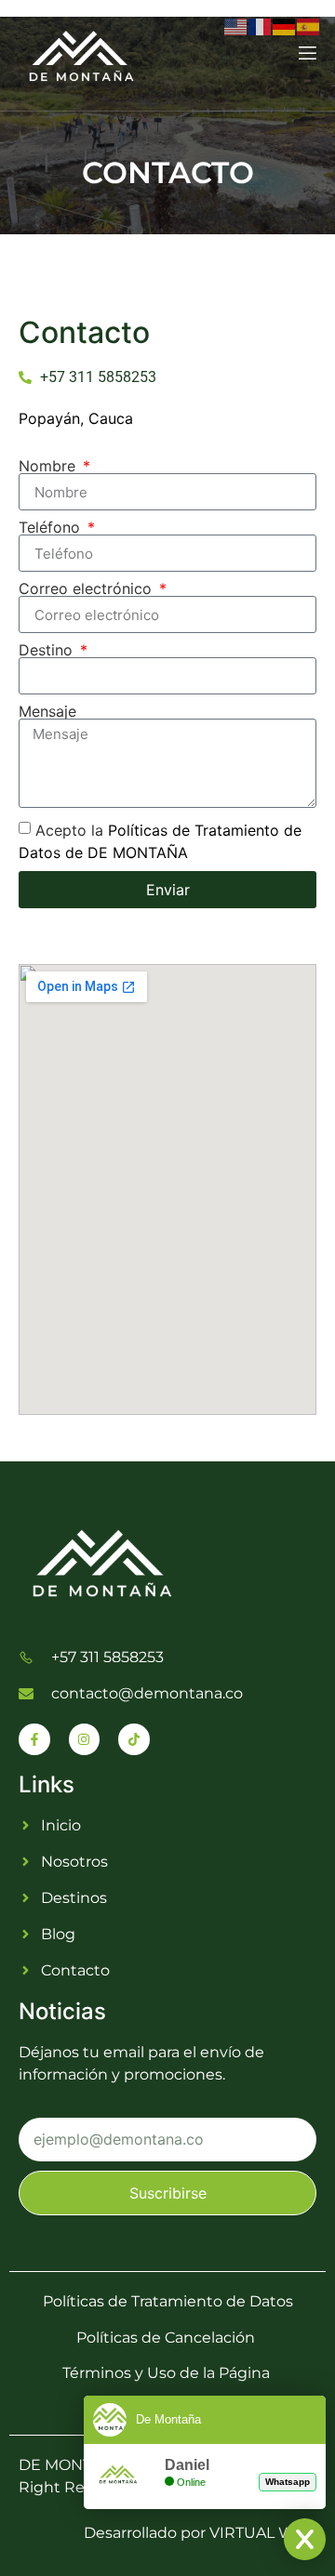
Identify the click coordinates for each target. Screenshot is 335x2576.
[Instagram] (85, 1739)
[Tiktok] (134, 1739)
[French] (261, 25)
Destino (48, 650)
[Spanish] (309, 25)
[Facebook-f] (34, 1739)
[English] (236, 25)
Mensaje (47, 711)
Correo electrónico (87, 588)
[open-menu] (306, 55)
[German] (285, 25)
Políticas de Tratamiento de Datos (168, 2301)
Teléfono (52, 527)
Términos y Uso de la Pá (150, 2373)
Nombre (49, 466)
